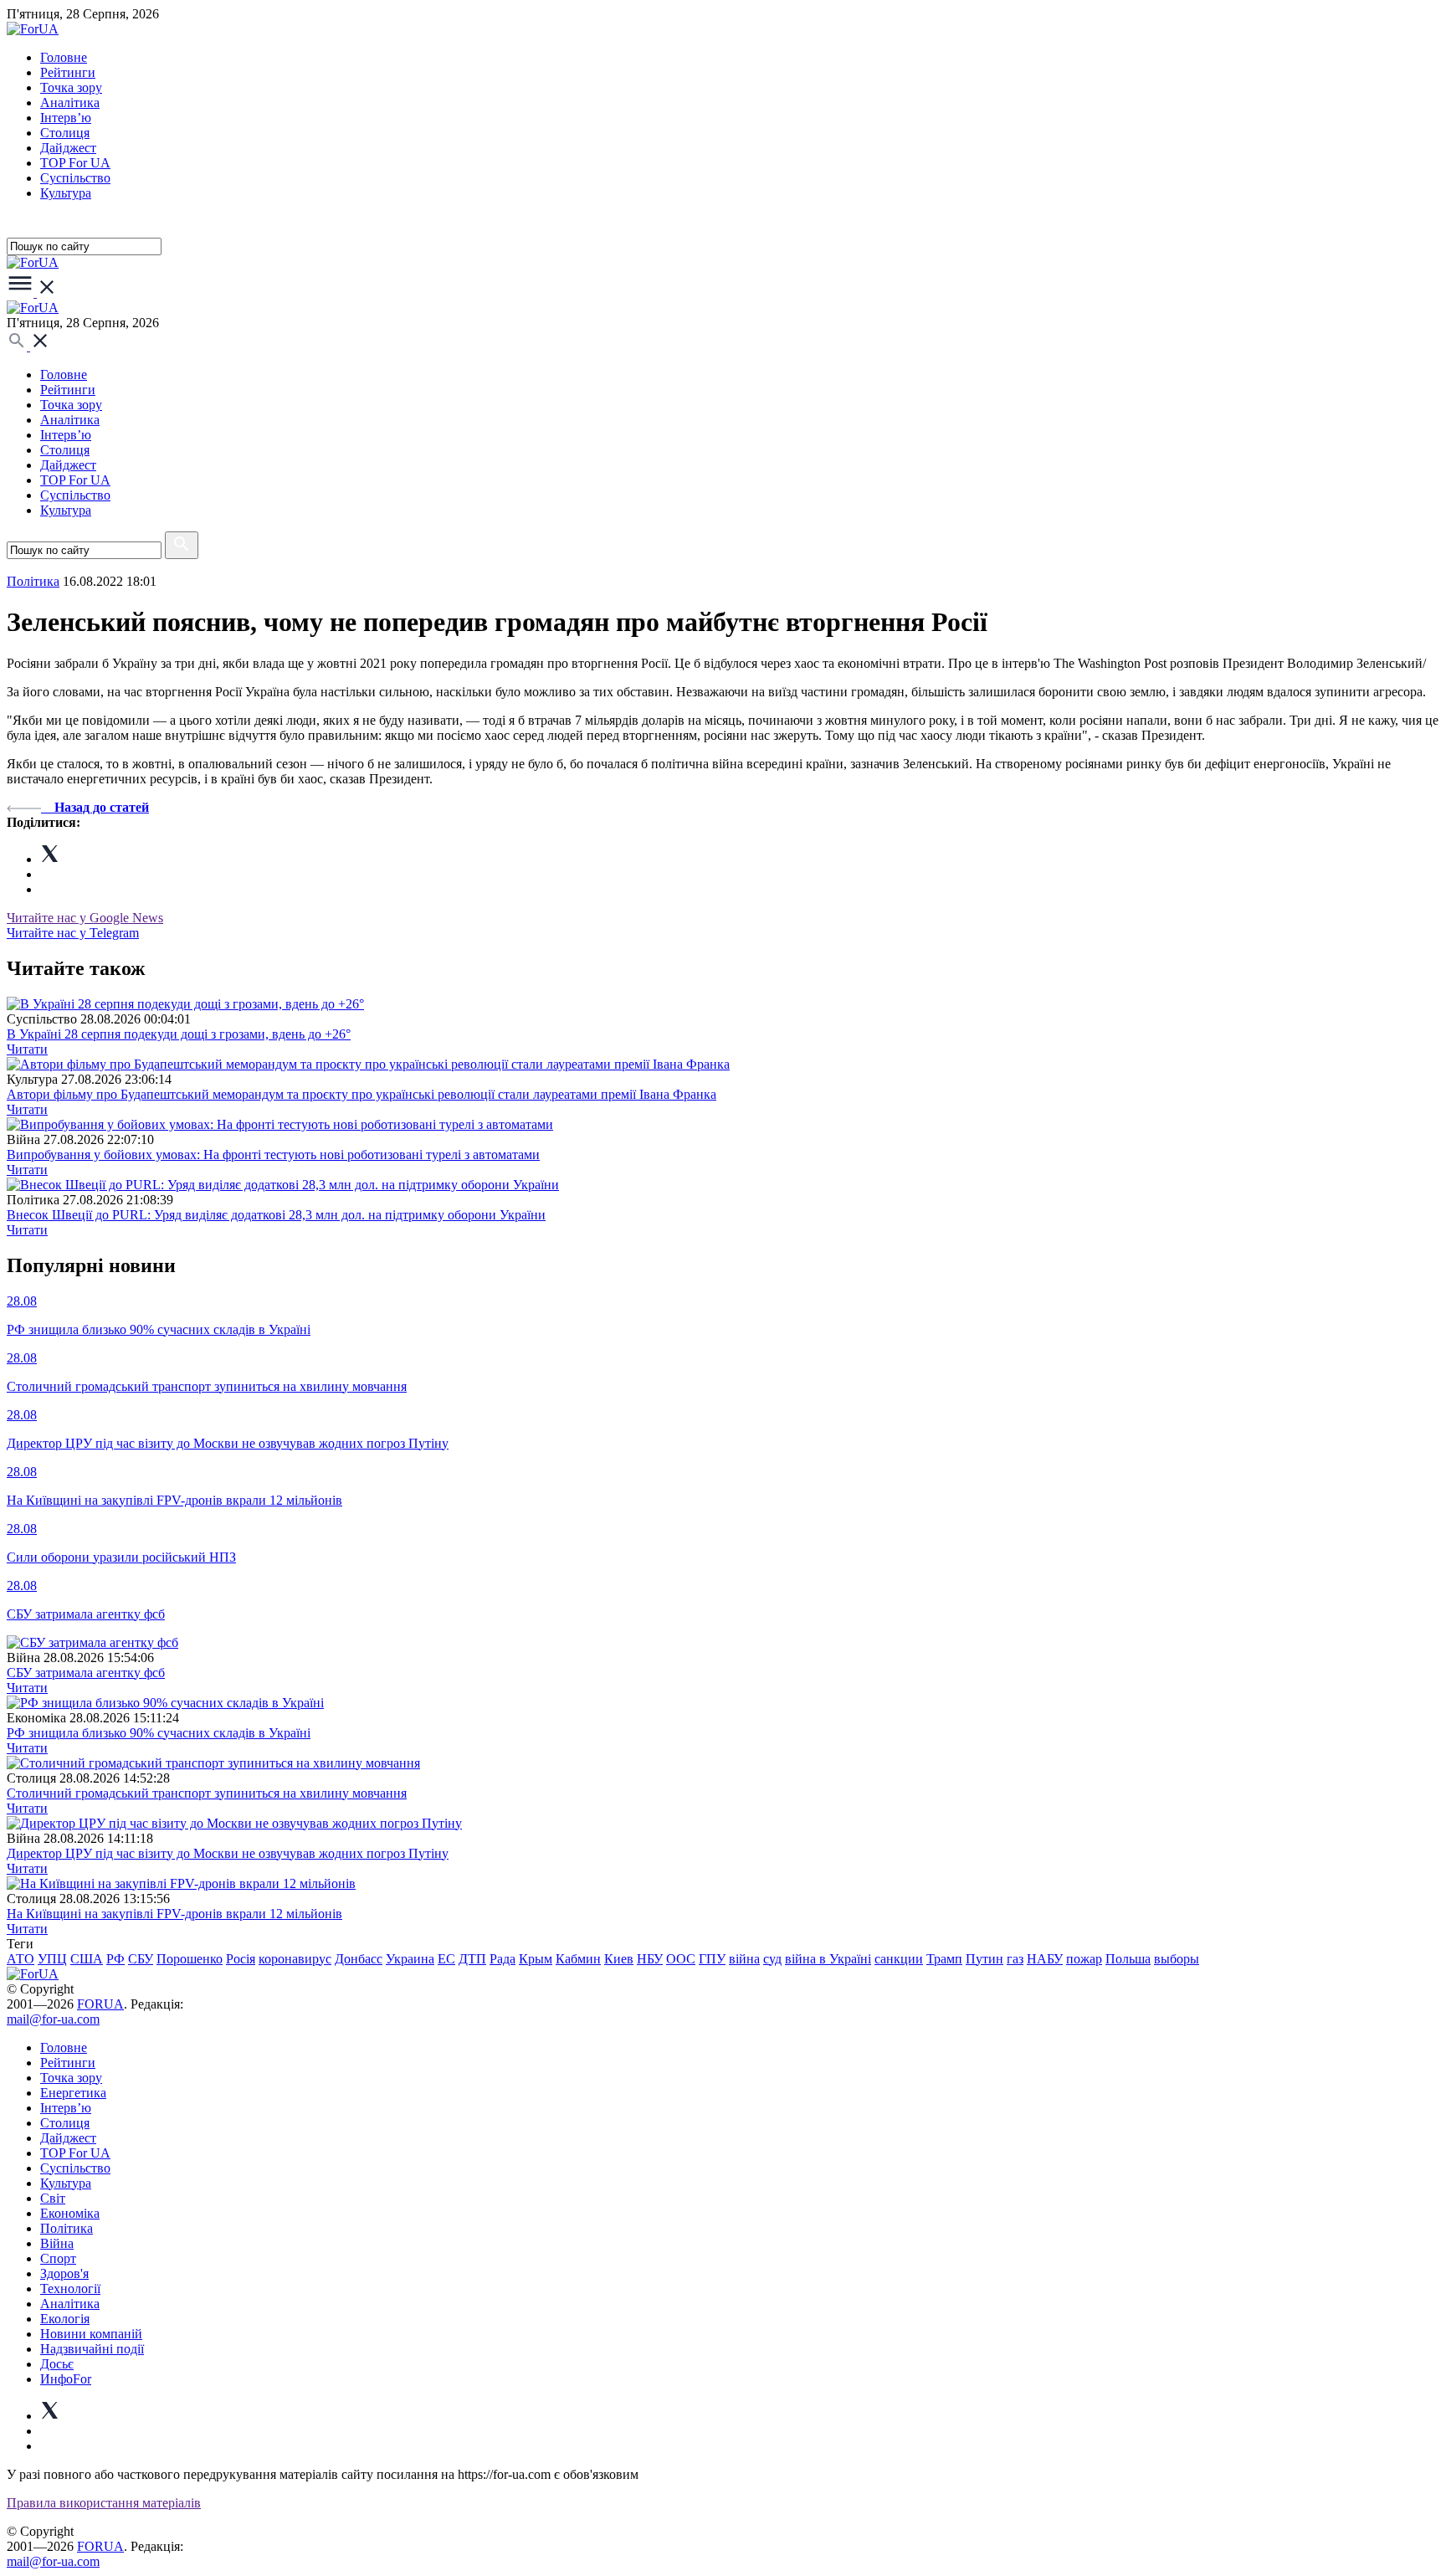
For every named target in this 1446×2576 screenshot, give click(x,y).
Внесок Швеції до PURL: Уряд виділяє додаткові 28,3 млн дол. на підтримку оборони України (276, 1215)
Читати (27, 1049)
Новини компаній (91, 2334)
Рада (503, 1959)
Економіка (70, 2213)
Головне (64, 57)
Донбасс (359, 1959)
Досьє (57, 2364)
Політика (67, 2228)
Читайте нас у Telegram (73, 933)
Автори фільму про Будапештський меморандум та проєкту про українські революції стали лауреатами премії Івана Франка (361, 1094)
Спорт (58, 2258)
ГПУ (712, 1959)
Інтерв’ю (66, 118)
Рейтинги (68, 72)
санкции (899, 1959)
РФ (115, 1959)
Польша (1128, 1959)
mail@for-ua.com (53, 2019)
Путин (985, 1959)
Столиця (65, 133)
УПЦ (52, 1959)
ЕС (446, 1959)
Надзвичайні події (92, 2349)
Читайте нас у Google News (85, 918)
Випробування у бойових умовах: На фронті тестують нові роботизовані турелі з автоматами (273, 1155)
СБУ (141, 1959)
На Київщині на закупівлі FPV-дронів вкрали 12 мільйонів (174, 1914)
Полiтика (33, 581)
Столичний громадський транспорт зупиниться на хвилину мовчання (207, 1793)
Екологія (65, 2319)
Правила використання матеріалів (104, 2503)
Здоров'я (64, 2273)
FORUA (100, 2004)
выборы (1177, 1959)
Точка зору (71, 87)
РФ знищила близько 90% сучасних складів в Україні (159, 1733)
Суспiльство (75, 178)
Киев (619, 1959)
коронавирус (295, 1959)
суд (772, 1959)
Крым (536, 1959)
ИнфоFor (66, 2379)
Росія (241, 1959)
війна (744, 1959)
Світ (53, 2198)
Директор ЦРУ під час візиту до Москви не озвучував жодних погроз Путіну (228, 1853)
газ (1015, 1959)
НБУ (650, 1959)
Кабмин (578, 1959)
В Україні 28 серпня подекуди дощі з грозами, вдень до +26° (179, 1034)
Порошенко (190, 1959)
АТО (21, 1959)
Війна (57, 2243)
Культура (66, 193)
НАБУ (1045, 1959)
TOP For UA (75, 163)
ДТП (472, 1959)
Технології (70, 2289)
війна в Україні (828, 1959)
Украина (410, 1959)
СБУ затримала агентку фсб (86, 1673)
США (87, 1959)
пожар (1084, 1959)
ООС (681, 1959)
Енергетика (73, 2093)
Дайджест (68, 148)
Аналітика (70, 103)
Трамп (944, 1959)
